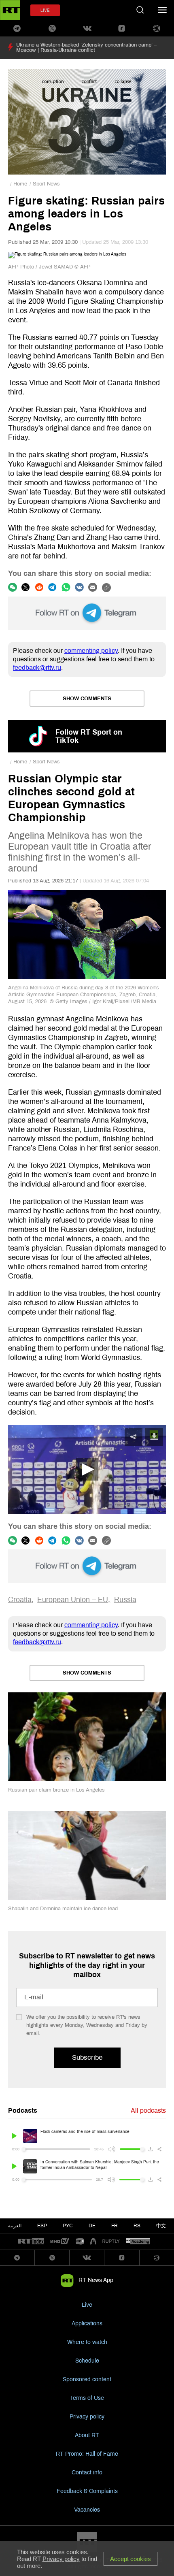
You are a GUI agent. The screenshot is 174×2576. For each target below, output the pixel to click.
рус (68, 2226)
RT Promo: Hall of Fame (87, 2454)
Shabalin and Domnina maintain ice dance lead (63, 1909)
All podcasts (148, 2110)
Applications (87, 2324)
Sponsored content (87, 2379)
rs (137, 2226)
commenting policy (91, 651)
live (45, 10)
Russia (125, 1600)
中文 (161, 2226)
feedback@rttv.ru (37, 668)
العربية (15, 2226)
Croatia (20, 1600)
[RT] (31, 2242)
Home (20, 184)
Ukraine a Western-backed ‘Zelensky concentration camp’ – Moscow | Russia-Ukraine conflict (86, 48)
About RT (87, 2435)
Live (87, 2305)
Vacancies (87, 2510)
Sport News (46, 184)
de (92, 2226)
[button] (87, 1469)
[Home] (10, 10)
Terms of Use (87, 2398)
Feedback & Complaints (87, 2491)
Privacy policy (87, 2417)
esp (42, 2226)
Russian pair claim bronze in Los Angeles (56, 1790)
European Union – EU (73, 1600)
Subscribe (87, 2057)
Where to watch (87, 2342)
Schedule (87, 2361)
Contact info (87, 2473)
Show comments (87, 699)
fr (115, 2226)
